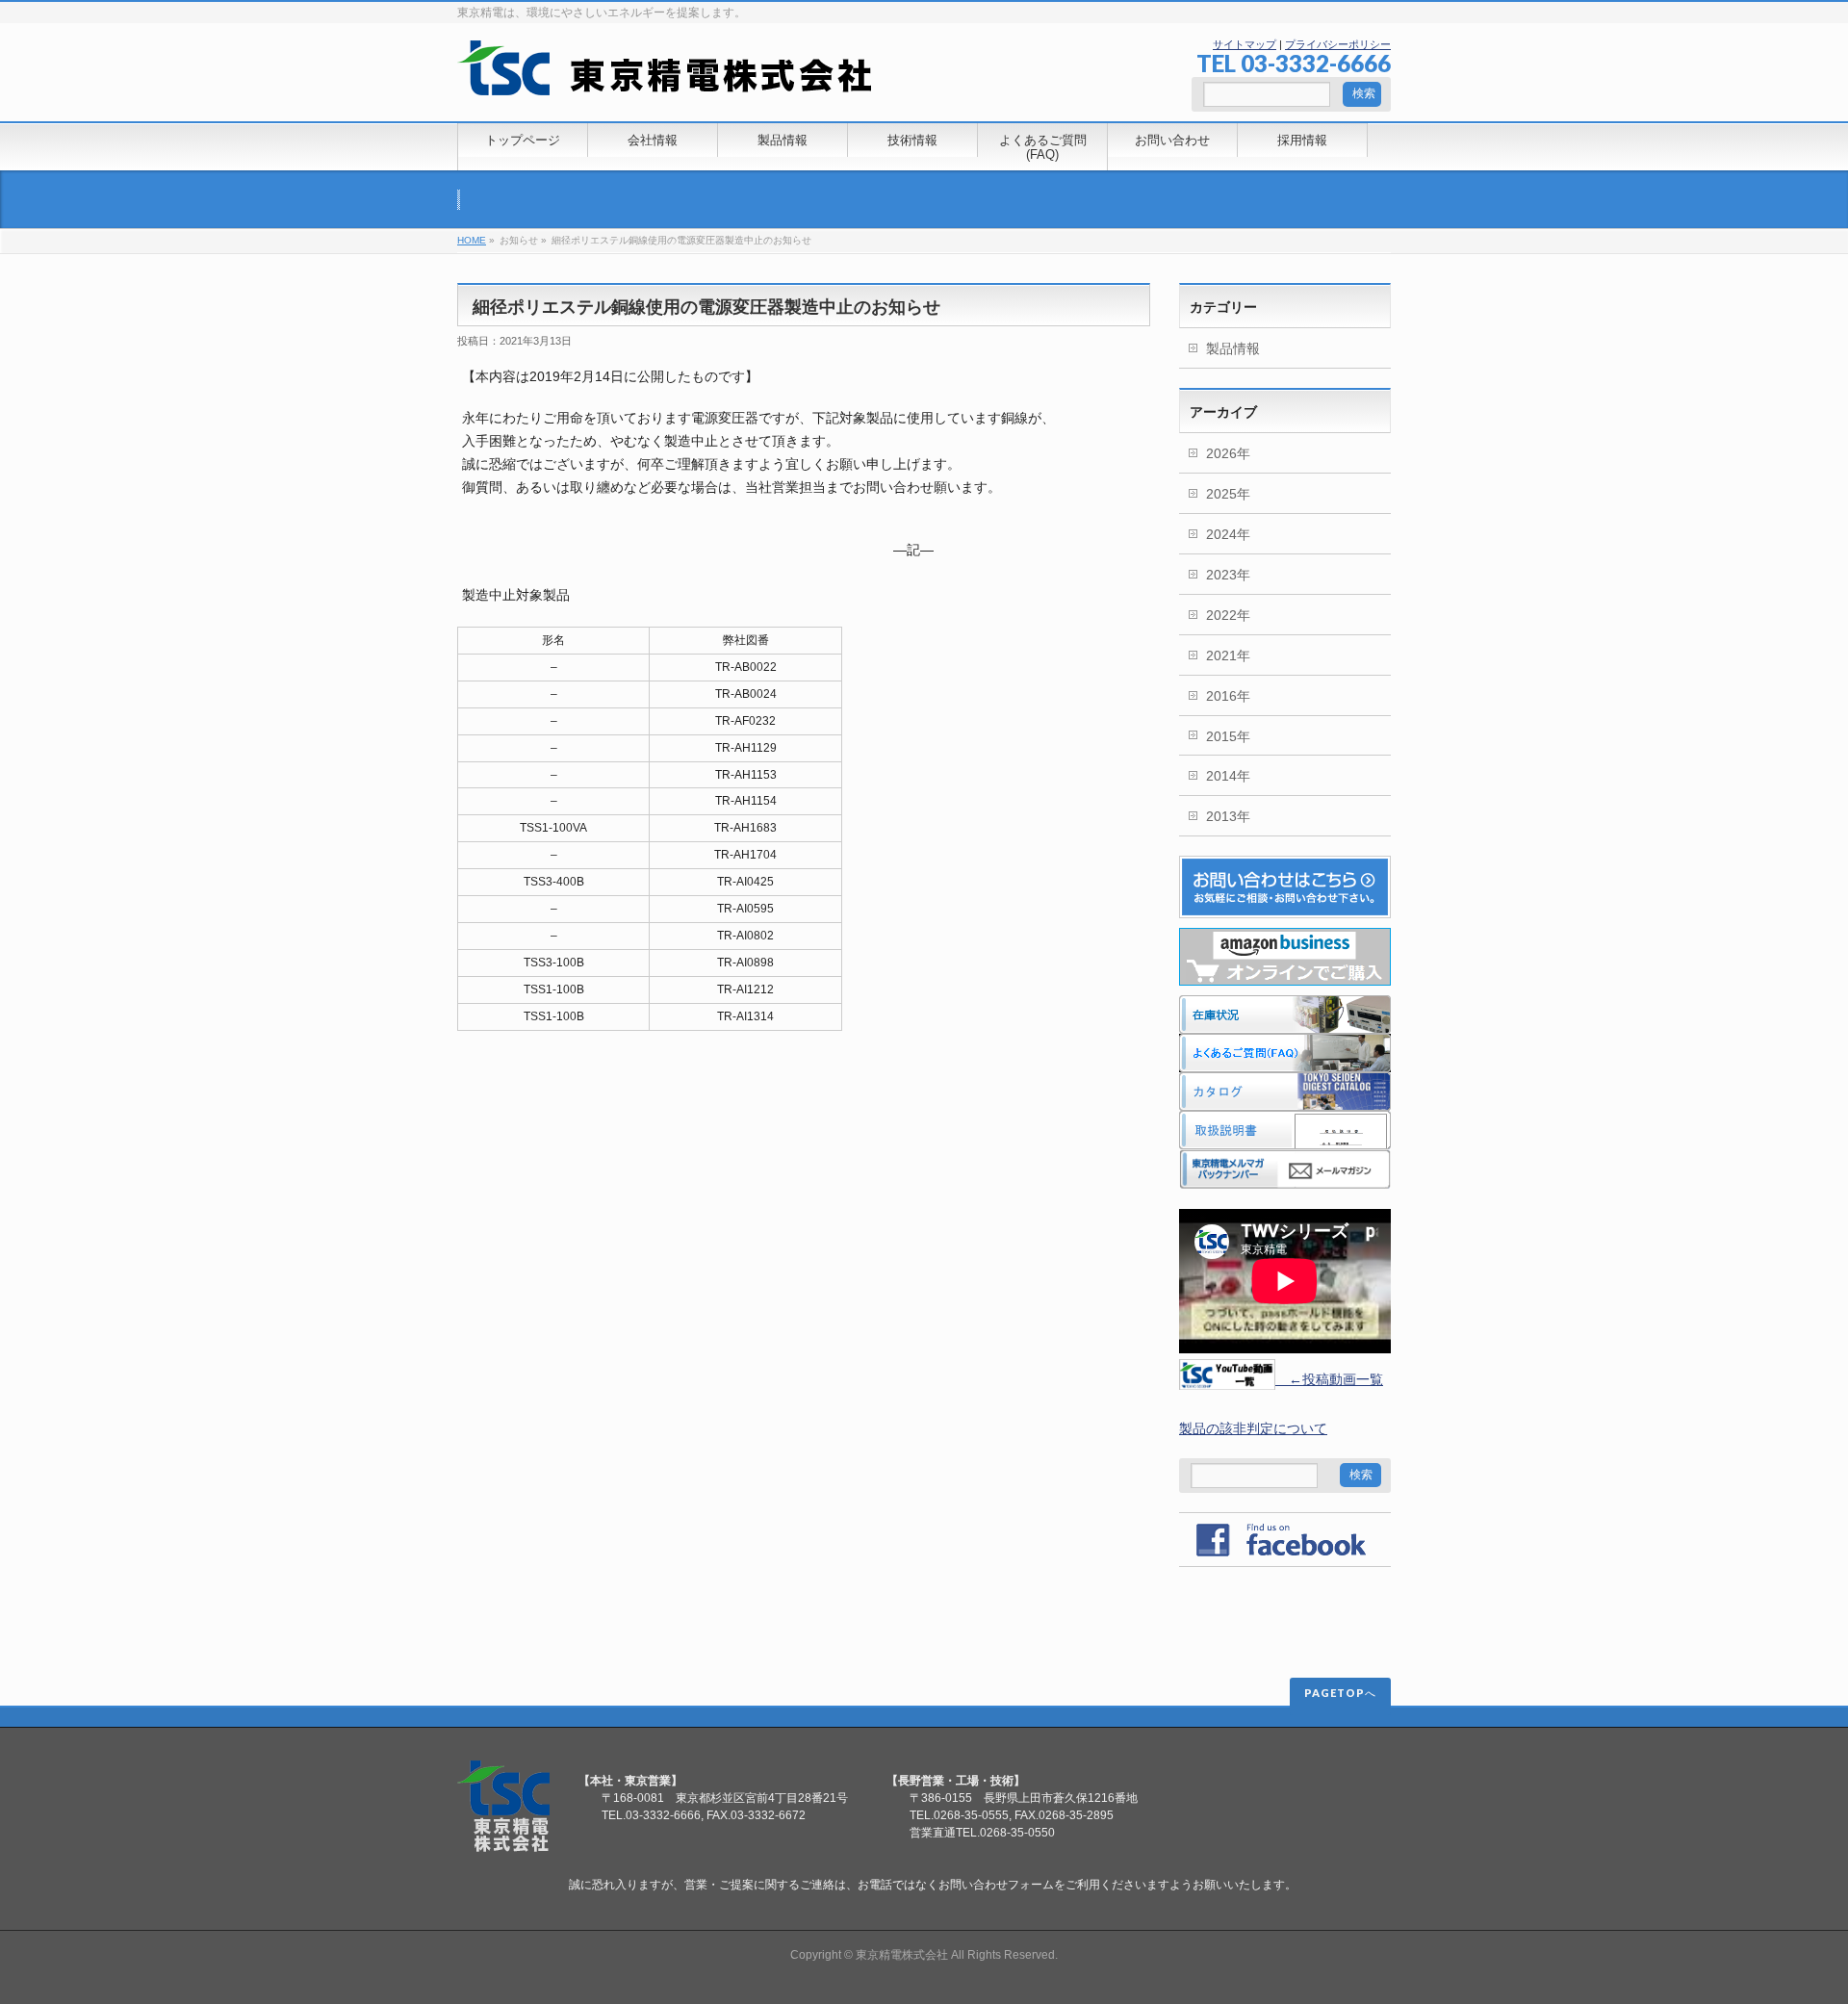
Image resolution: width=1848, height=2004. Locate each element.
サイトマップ (1245, 44)
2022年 (1228, 615)
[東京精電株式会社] (665, 74)
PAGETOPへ (1340, 1693)
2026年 (1228, 453)
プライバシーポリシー (1338, 44)
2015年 (1228, 736)
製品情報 (1233, 348)
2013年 (1228, 816)
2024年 (1228, 534)
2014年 (1228, 776)
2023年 (1228, 575)
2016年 (1228, 696)
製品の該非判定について (1253, 1428)
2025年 (1228, 494)
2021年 (1228, 655)
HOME (472, 240)
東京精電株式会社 (902, 1955)
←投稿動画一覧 (1329, 1379)
